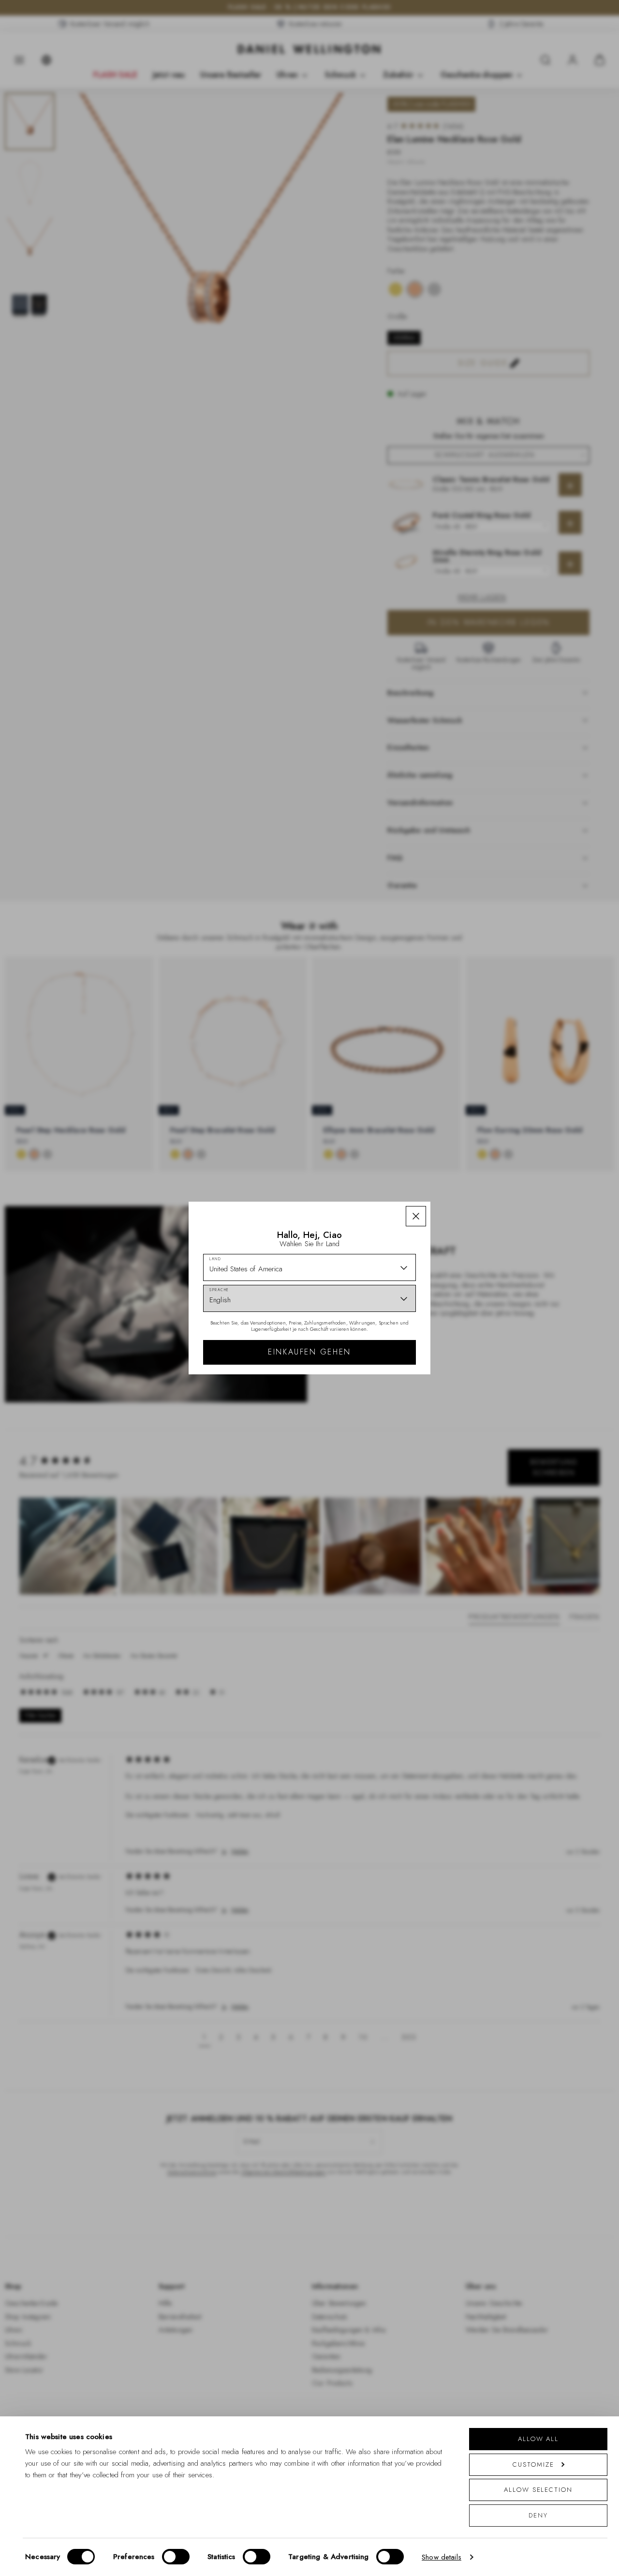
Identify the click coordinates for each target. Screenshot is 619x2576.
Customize (533, 2464)
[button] (416, 1216)
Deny (538, 2515)
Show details (442, 2557)
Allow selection (538, 2490)
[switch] (176, 2557)
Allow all (538, 2439)
